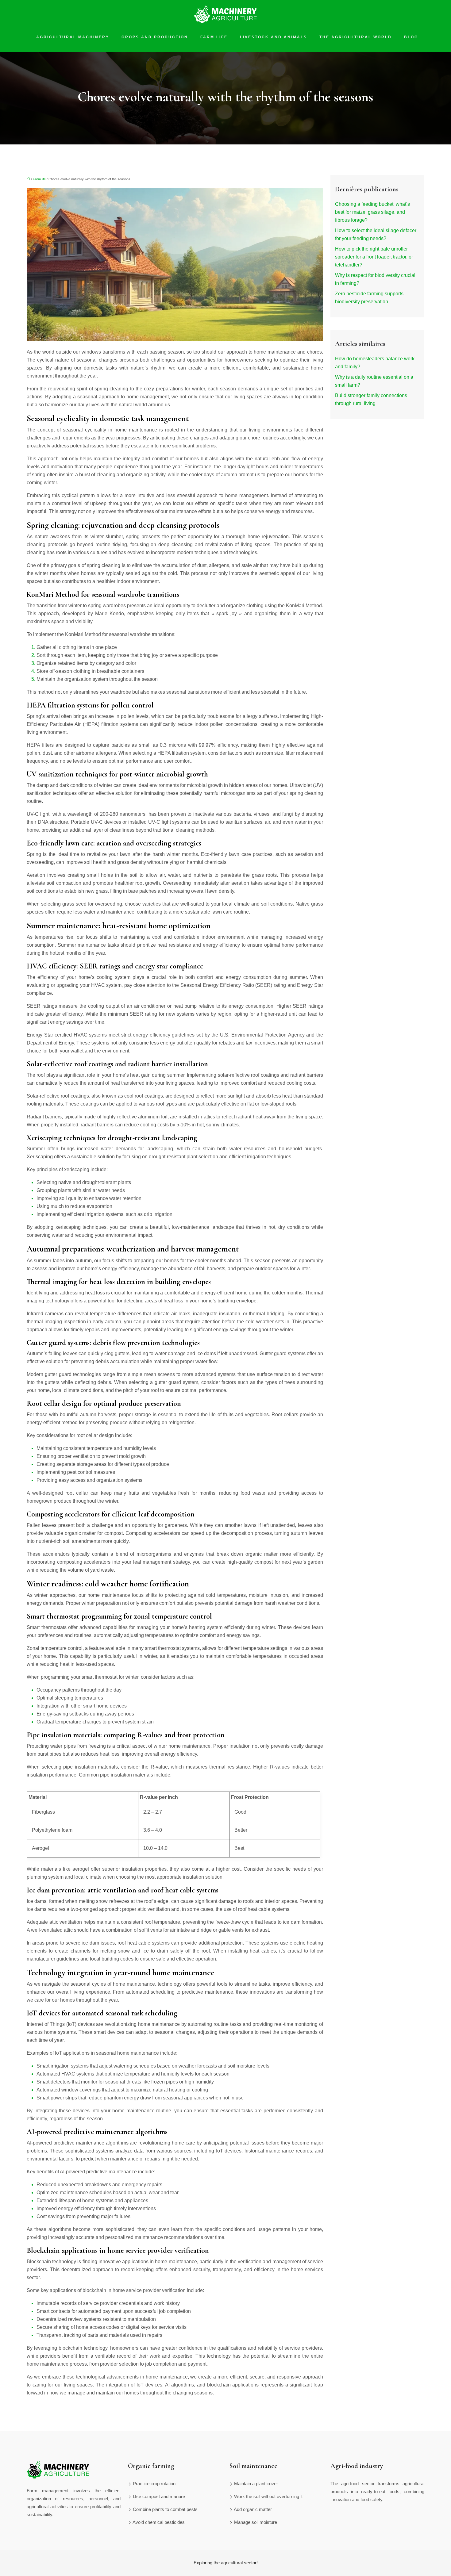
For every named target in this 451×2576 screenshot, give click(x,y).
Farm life (214, 37)
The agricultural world (356, 37)
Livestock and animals (274, 37)
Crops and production (155, 37)
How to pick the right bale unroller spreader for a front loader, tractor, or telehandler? (374, 257)
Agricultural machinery (73, 37)
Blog (411, 37)
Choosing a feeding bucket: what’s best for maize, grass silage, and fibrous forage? (372, 212)
